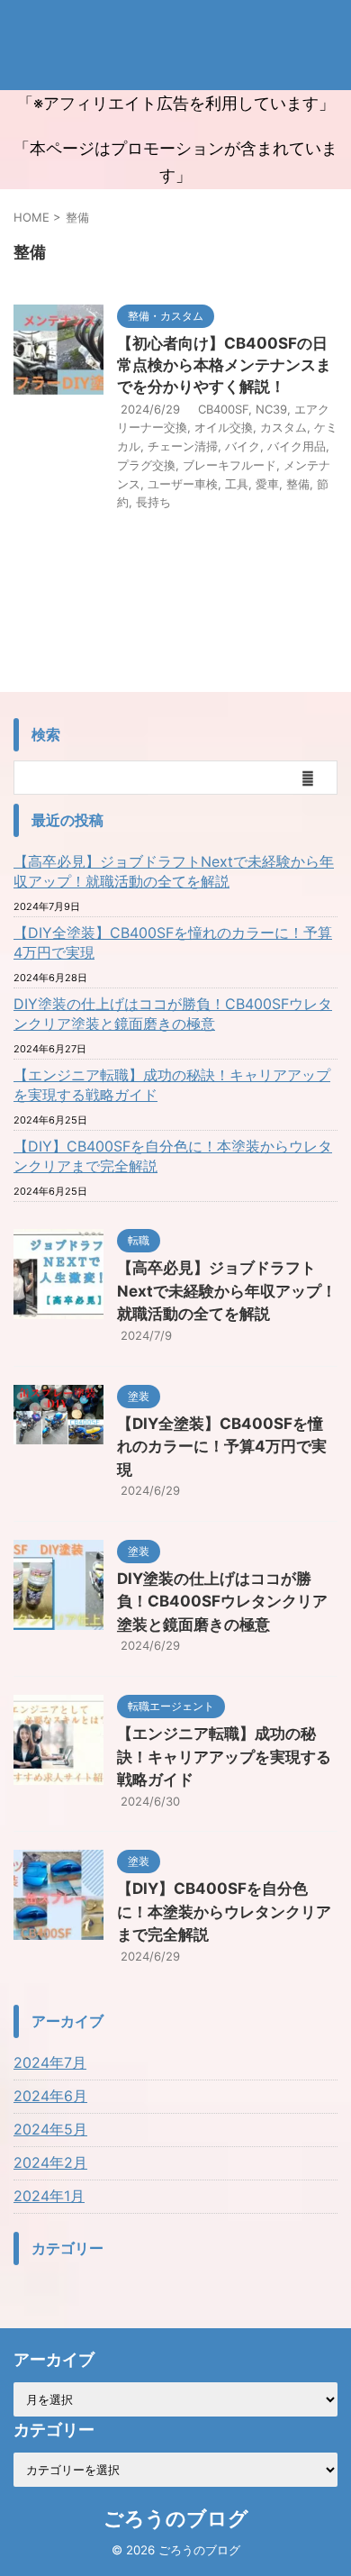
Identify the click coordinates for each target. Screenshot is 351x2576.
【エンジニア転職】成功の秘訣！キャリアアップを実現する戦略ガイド (172, 1085)
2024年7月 (50, 2062)
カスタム (283, 427)
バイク (243, 446)
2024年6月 (50, 2096)
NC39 (271, 409)
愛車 (267, 484)
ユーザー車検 (183, 484)
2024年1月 (49, 2196)
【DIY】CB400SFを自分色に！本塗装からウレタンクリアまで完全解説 (173, 1156)
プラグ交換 (146, 465)
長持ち (153, 502)
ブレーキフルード (229, 465)
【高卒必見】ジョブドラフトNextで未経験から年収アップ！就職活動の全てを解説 (174, 871)
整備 (298, 484)
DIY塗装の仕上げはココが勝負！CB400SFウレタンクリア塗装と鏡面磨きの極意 (173, 1014)
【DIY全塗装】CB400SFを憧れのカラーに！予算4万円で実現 (173, 942)
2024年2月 (50, 2162)
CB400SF (223, 409)
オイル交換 (224, 427)
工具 (237, 484)
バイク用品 (297, 446)
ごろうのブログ (176, 2518)
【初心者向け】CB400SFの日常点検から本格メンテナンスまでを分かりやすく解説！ (224, 365)
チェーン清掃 (183, 446)
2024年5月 (50, 2129)
